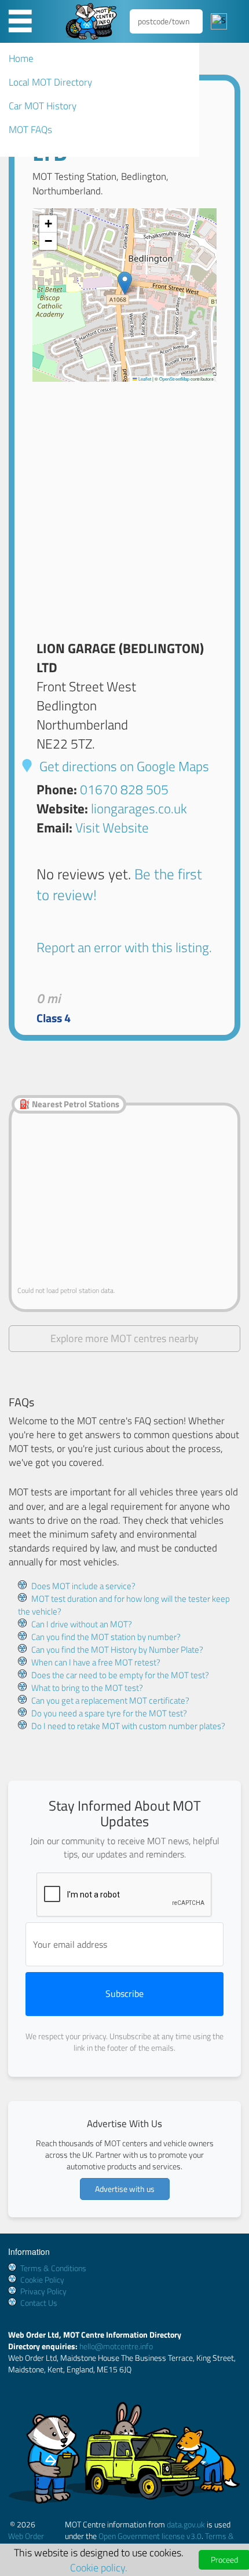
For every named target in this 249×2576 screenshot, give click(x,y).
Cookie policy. (99, 2567)
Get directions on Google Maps (123, 766)
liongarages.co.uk (139, 808)
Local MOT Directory (50, 82)
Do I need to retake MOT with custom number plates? (128, 1726)
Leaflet (144, 379)
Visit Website (112, 828)
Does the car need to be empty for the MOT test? (120, 1675)
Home (21, 58)
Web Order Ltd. (26, 2542)
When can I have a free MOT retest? (96, 1662)
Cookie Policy (42, 2280)
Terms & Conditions (53, 2268)
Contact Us (39, 2303)
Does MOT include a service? (83, 1586)
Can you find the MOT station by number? (106, 1637)
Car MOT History (43, 106)
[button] (125, 283)
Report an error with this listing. (124, 947)
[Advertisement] (124, 506)
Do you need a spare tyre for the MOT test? (109, 1713)
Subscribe (124, 1993)
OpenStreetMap (174, 379)
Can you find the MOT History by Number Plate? (117, 1650)
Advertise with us (125, 2189)
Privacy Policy (43, 2291)
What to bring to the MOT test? (87, 1688)
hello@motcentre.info (116, 2346)
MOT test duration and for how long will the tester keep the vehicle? (124, 1605)
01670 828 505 (124, 789)
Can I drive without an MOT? (82, 1624)
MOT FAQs (30, 130)
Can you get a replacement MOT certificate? (110, 1700)
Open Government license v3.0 (150, 2536)
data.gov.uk (186, 2524)
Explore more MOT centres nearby (124, 1338)
